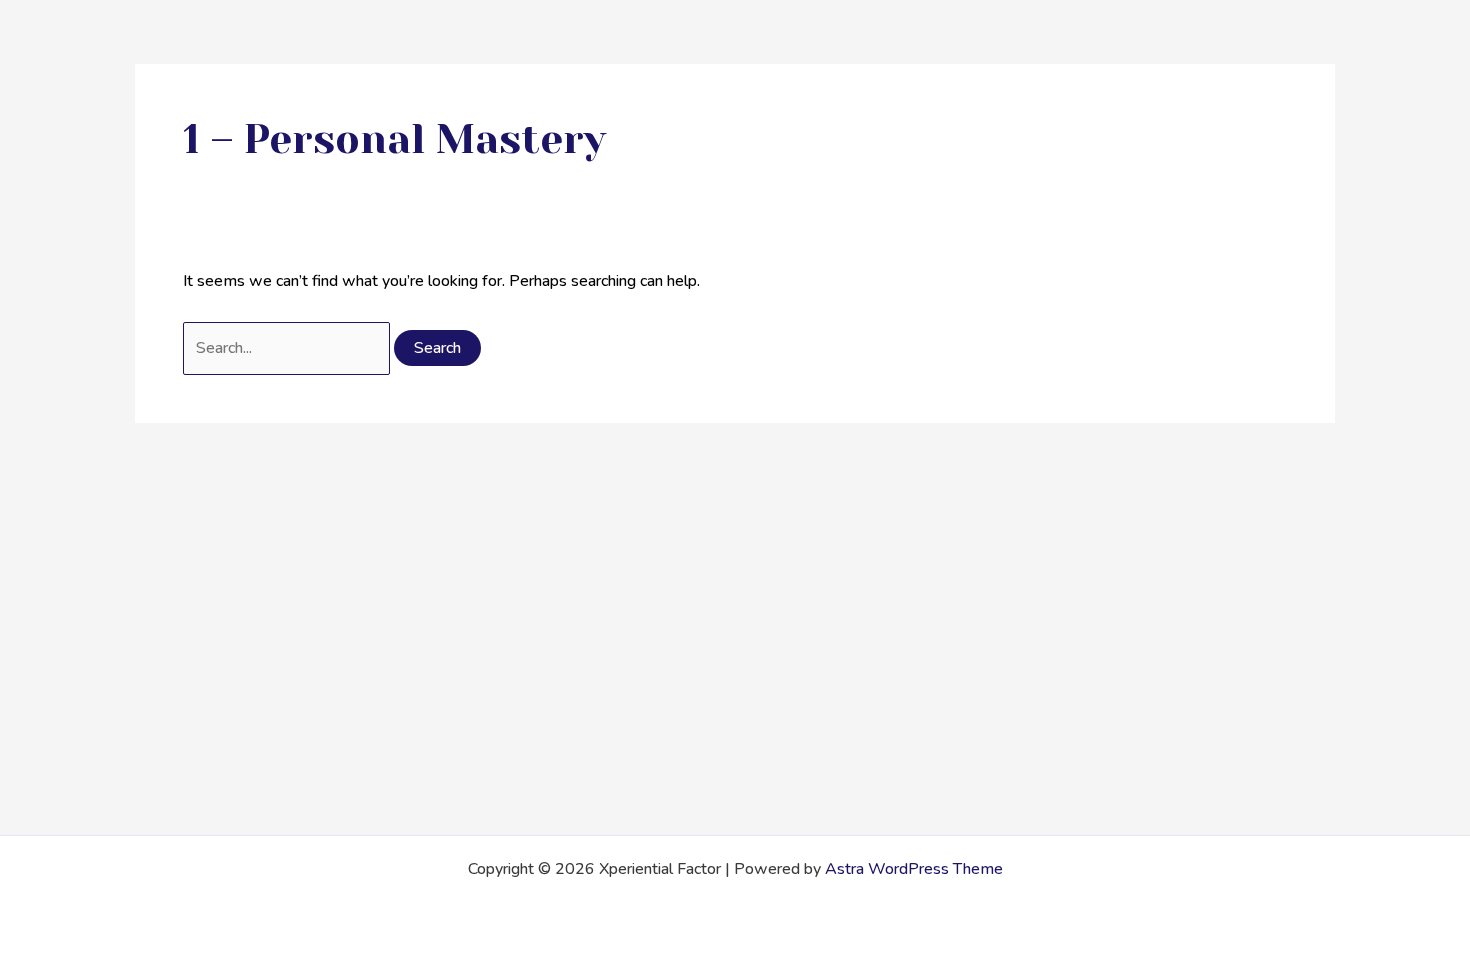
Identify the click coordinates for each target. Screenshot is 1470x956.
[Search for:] (288, 348)
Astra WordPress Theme (914, 869)
